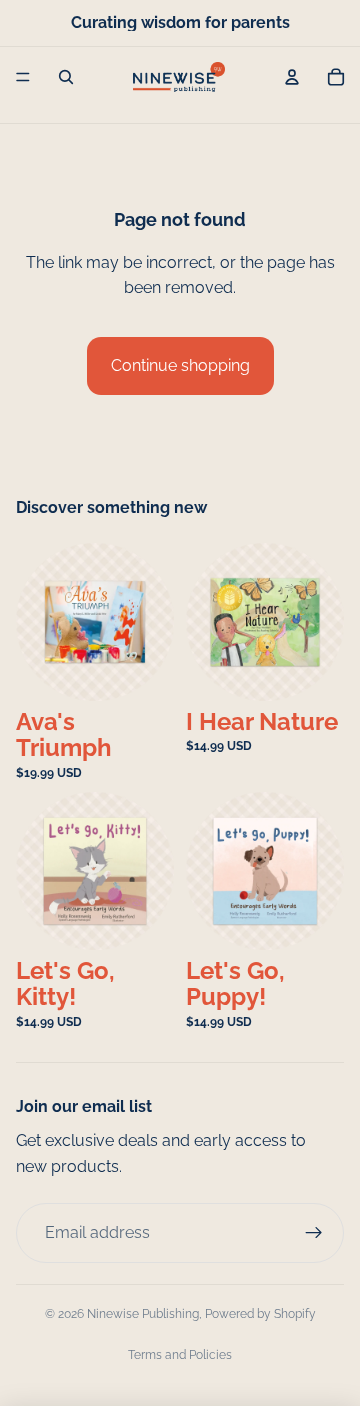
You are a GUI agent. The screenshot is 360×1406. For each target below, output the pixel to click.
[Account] (292, 77)
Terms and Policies (180, 1355)
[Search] (66, 77)
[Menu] (23, 77)
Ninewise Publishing (143, 1314)
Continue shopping (180, 365)
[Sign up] (314, 1233)
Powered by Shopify (260, 1314)
